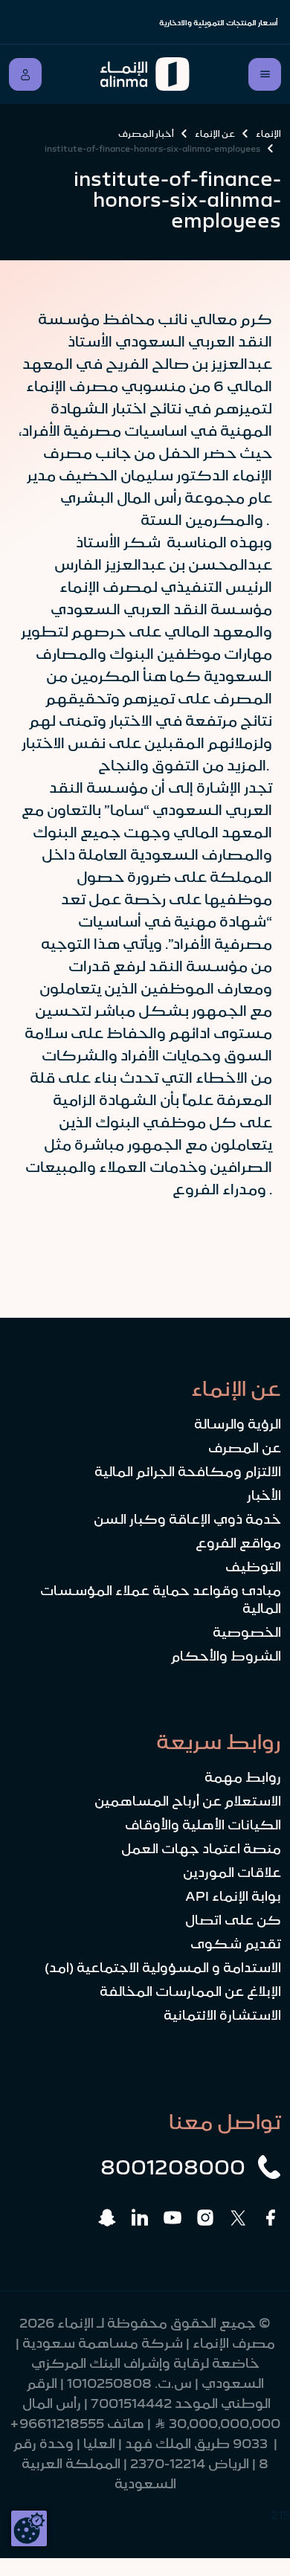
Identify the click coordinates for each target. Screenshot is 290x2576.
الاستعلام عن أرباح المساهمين (188, 1801)
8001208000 (173, 2167)
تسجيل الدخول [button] (25, 74)
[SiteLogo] (145, 74)
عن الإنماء (215, 134)
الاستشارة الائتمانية (222, 2015)
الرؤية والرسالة (238, 1424)
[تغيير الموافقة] (29, 2528)
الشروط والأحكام (226, 1656)
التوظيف (253, 1567)
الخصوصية (247, 1632)
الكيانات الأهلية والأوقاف (203, 1825)
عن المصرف (245, 1448)
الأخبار (264, 1495)
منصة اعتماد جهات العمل (201, 1849)
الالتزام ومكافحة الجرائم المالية (188, 1472)
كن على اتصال (233, 1920)
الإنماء (268, 134)
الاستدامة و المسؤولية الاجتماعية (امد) (163, 1968)
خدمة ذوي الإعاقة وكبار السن (187, 1519)
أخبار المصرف (146, 134)
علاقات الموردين (232, 1873)
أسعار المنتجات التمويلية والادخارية (219, 23)
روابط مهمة (243, 1777)
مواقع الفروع (238, 1543)
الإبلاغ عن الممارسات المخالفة (190, 1991)
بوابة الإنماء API (233, 1896)
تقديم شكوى (236, 1944)
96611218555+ (57, 2424)
